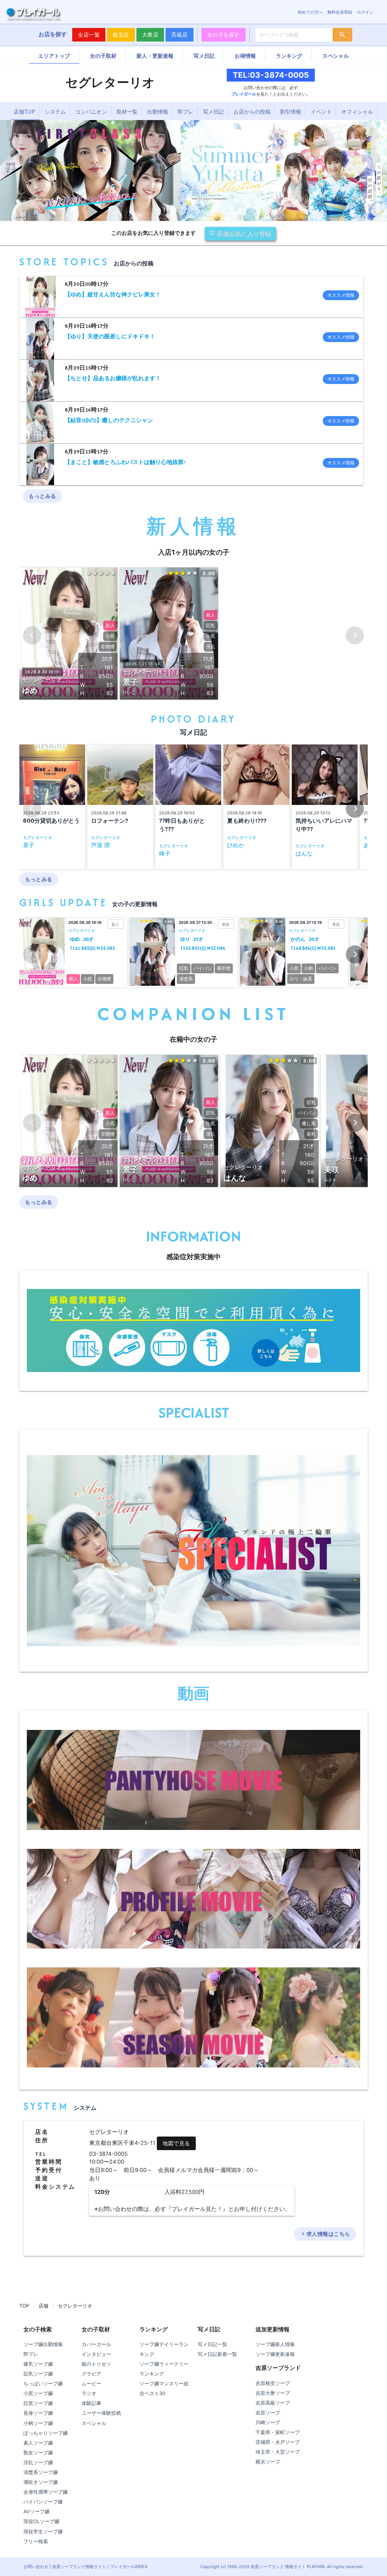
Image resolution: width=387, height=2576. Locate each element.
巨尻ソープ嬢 (38, 2403)
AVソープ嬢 (36, 2511)
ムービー (91, 2383)
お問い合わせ (36, 2567)
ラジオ (89, 2393)
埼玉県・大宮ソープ (278, 2452)
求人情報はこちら (325, 2234)
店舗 (43, 2306)
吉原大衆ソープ (273, 2393)
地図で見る (176, 2143)
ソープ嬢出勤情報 (43, 2344)
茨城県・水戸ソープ (278, 2442)
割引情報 (291, 112)
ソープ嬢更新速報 (275, 2354)
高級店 (180, 35)
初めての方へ (310, 12)
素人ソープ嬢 (38, 2443)
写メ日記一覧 (212, 2344)
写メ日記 (204, 56)
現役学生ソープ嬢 (43, 2531)
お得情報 (245, 56)
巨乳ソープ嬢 (38, 2374)
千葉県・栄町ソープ (278, 2432)
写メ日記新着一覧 (217, 2354)
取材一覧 (127, 112)
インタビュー (96, 2354)
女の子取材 (103, 56)
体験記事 (91, 2403)
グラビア (91, 2374)
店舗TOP (24, 112)
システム (55, 112)
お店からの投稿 (252, 112)
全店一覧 (89, 35)
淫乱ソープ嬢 (38, 2462)
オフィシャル (357, 112)
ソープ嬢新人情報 (275, 2344)
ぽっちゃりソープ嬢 (46, 2433)
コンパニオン (91, 112)
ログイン (365, 12)
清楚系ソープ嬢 (41, 2472)
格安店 (121, 35)
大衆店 (150, 35)
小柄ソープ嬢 (38, 2423)
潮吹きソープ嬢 (41, 2482)
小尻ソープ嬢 (38, 2393)
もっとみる (43, 496)
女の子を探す (224, 35)
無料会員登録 (340, 12)
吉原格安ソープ (273, 2383)
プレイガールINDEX (129, 2567)
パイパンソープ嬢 (43, 2502)
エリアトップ (54, 56)
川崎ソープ (268, 2422)
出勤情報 (158, 112)
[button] (355, 809)
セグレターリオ (75, 2306)
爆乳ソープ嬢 (38, 2364)
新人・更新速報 (155, 56)
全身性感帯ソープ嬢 (46, 2492)
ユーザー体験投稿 (101, 2413)
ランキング (289, 56)
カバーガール (96, 2344)
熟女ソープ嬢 (38, 2453)
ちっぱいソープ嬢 (43, 2383)
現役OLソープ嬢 (41, 2521)
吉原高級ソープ (273, 2403)
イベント (321, 112)
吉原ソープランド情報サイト (79, 2567)
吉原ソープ (268, 2413)
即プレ (186, 112)
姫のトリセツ (96, 2364)
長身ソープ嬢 (38, 2413)
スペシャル (336, 56)
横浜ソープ (268, 2462)
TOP (24, 2306)
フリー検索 (36, 2541)
